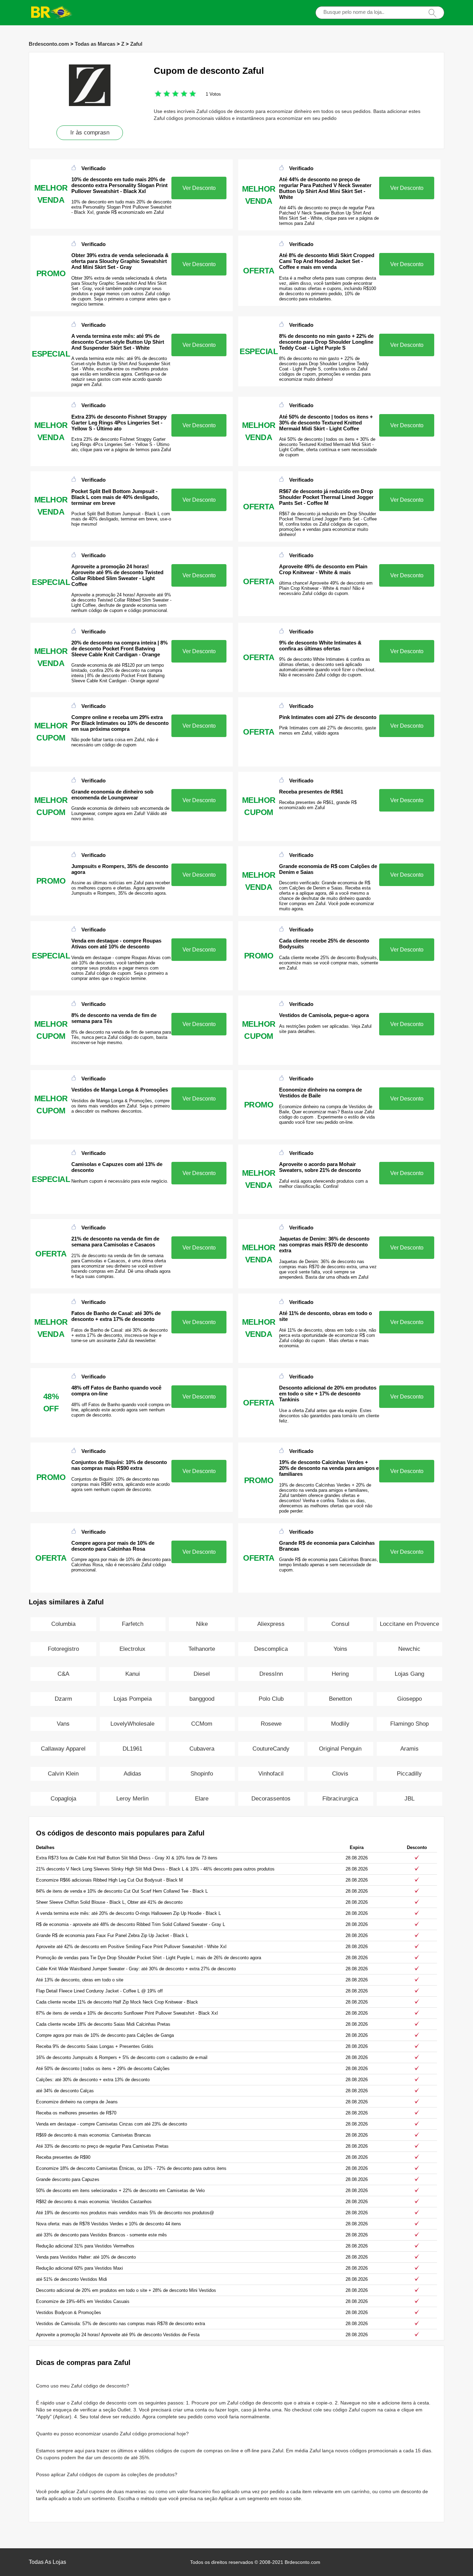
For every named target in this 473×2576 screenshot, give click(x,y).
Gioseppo (409, 1699)
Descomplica (271, 1649)
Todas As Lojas (47, 2562)
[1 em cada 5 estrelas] (158, 94)
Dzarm (63, 1699)
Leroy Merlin (132, 1799)
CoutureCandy (271, 1749)
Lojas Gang (409, 1674)
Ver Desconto (199, 188)
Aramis (409, 1749)
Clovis (340, 1774)
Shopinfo (202, 1774)
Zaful (136, 44)
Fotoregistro (63, 1649)
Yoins (340, 1649)
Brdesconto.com (49, 44)
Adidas (132, 1774)
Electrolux (132, 1649)
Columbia (63, 1624)
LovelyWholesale (132, 1724)
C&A (63, 1674)
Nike (202, 1624)
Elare (202, 1799)
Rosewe (271, 1724)
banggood (202, 1699)
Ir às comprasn (90, 133)
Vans (63, 1724)
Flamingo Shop (409, 1724)
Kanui (133, 1674)
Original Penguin (340, 1749)
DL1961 (132, 1749)
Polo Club (271, 1699)
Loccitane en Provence (409, 1624)
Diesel (202, 1674)
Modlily (340, 1724)
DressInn (271, 1674)
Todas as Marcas (95, 44)
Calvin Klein (63, 1774)
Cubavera (202, 1749)
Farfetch (133, 1624)
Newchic (409, 1649)
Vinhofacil (271, 1774)
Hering (340, 1674)
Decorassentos (271, 1799)
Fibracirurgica (340, 1799)
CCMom (202, 1724)
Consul (340, 1624)
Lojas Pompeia (133, 1699)
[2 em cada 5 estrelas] (162, 94)
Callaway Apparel (63, 1749)
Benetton (340, 1699)
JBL (409, 1799)
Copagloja (63, 1799)
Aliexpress (271, 1624)
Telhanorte (202, 1649)
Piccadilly (409, 1774)
